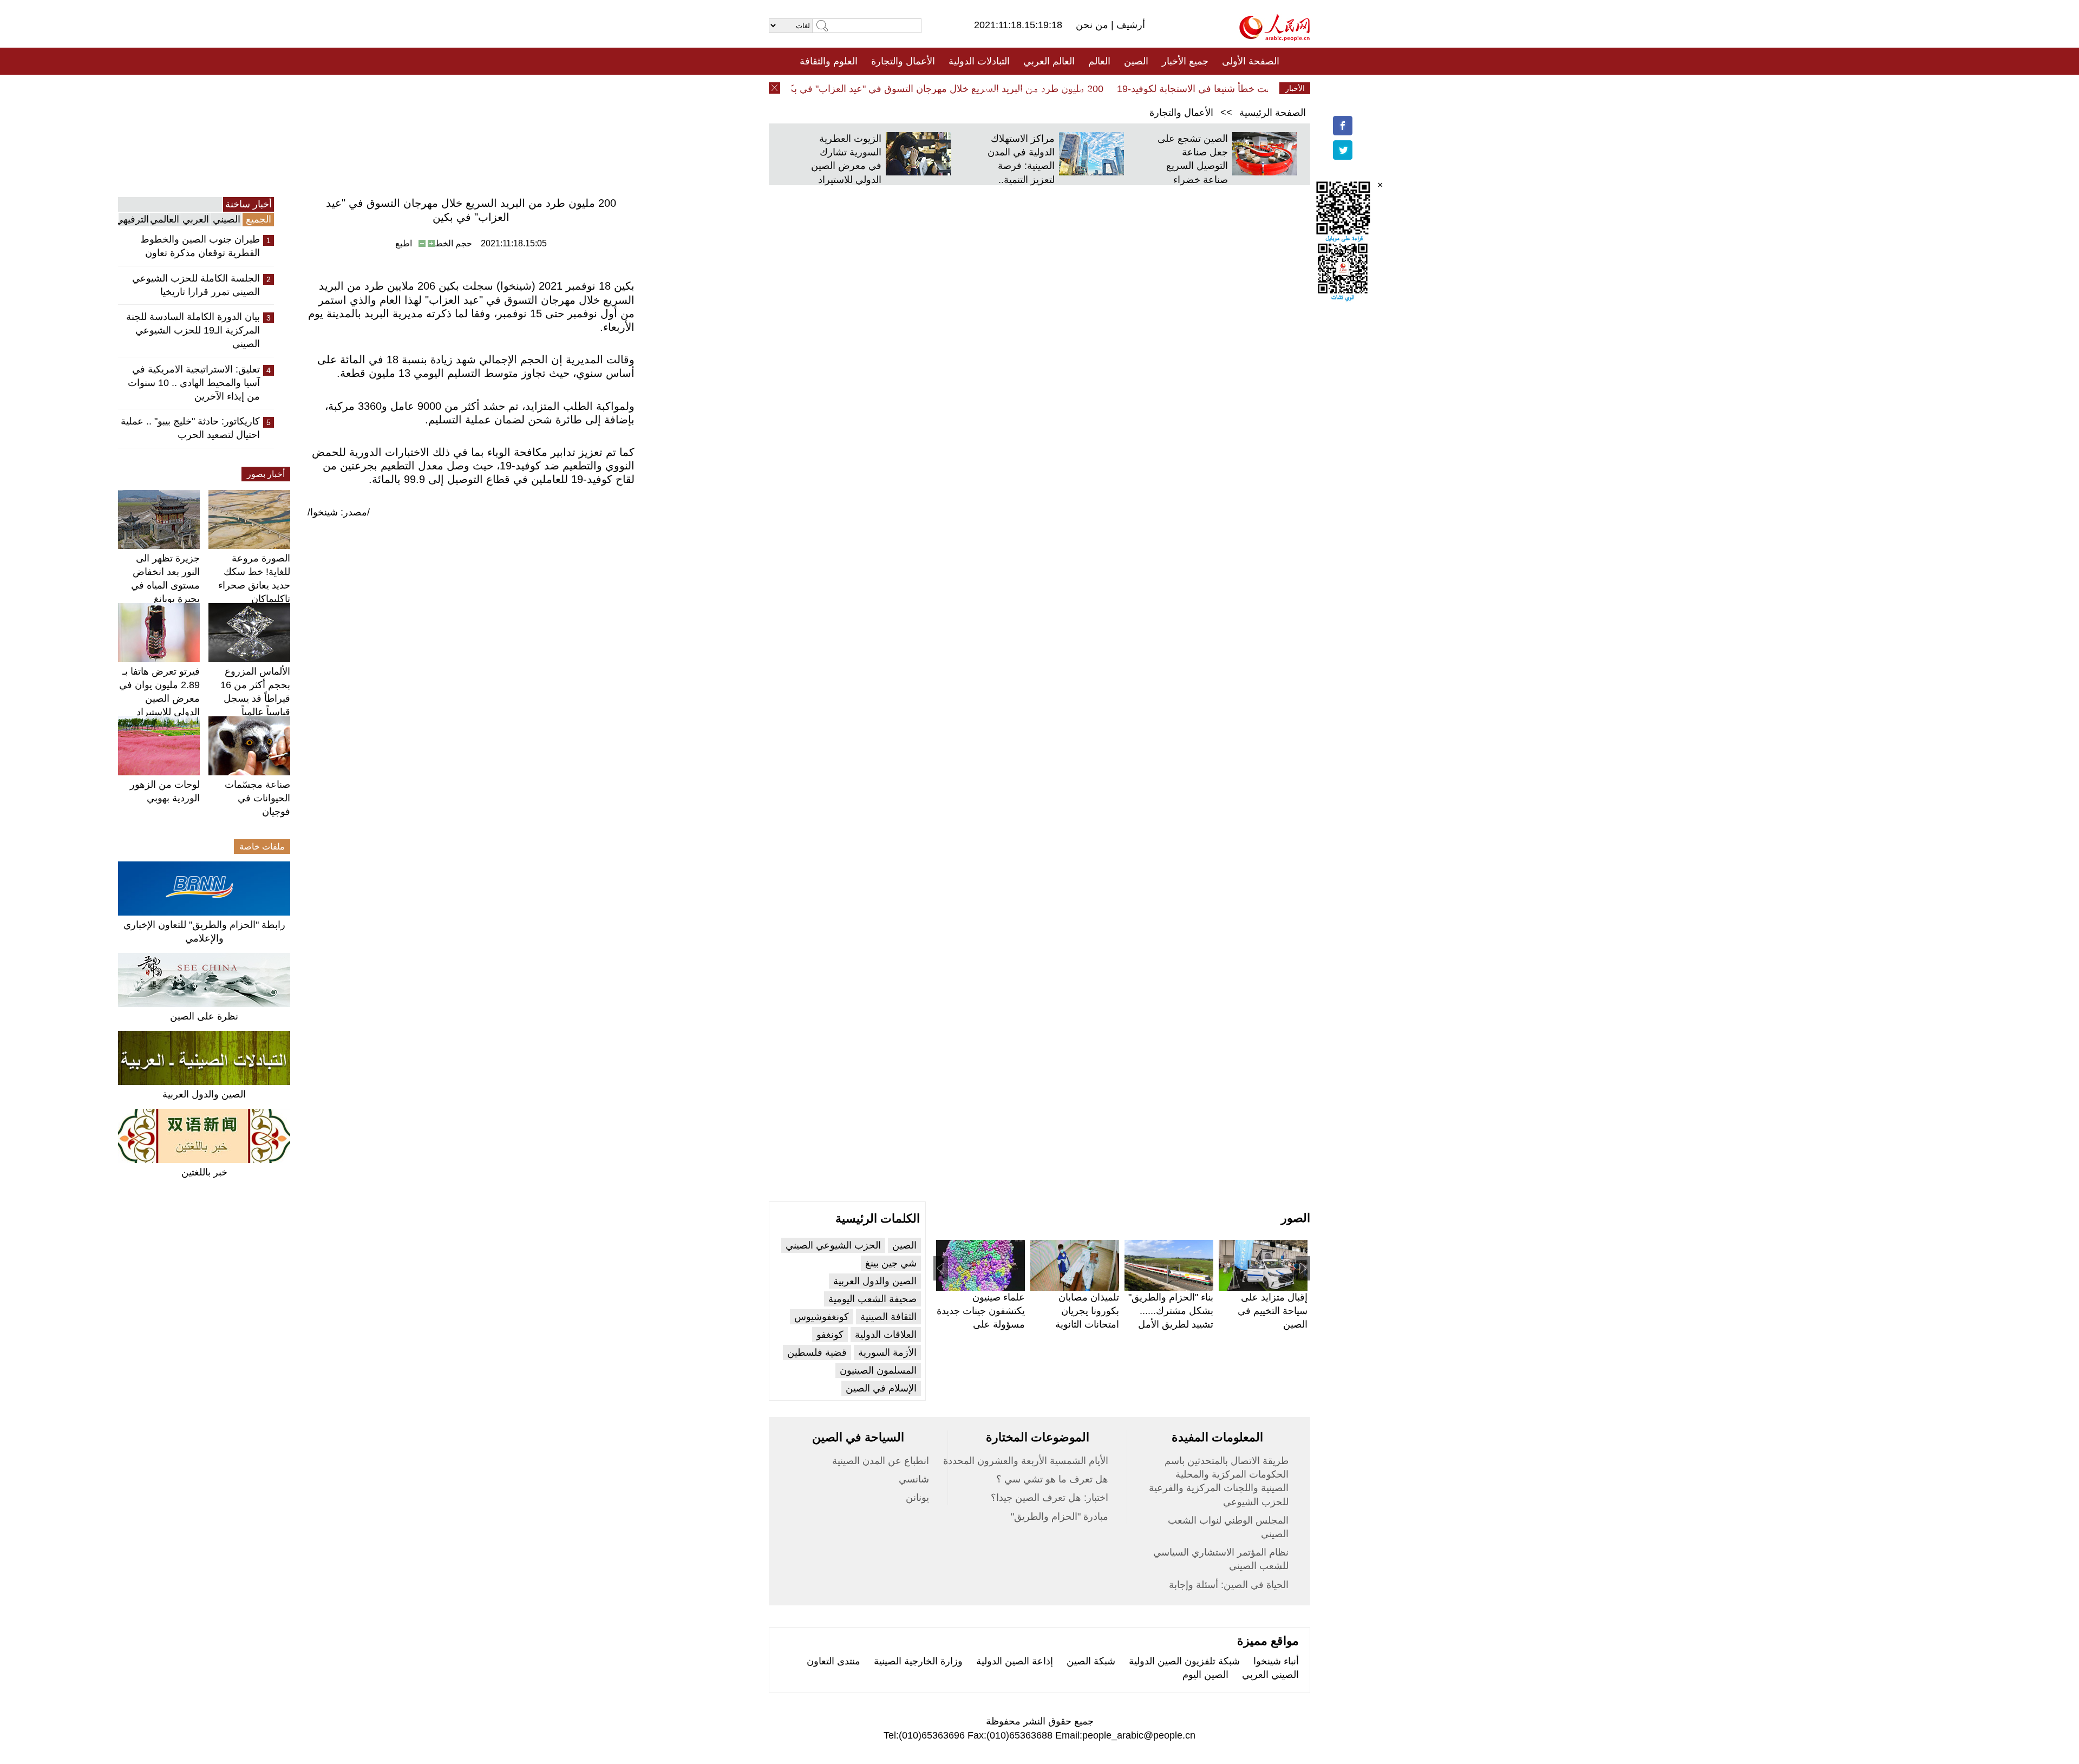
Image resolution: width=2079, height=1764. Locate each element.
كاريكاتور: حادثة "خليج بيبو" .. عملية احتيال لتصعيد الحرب (190, 428)
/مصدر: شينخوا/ (339, 512)
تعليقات (1031, 88)
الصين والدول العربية (204, 1094)
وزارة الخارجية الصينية (918, 1661)
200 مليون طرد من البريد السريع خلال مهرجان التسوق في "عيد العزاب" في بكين (973, 89)
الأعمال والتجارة (903, 61)
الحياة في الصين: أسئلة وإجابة (1229, 1585)
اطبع (404, 243)
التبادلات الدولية (979, 61)
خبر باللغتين (204, 1172)
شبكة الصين (1091, 1661)
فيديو (993, 88)
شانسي (914, 1479)
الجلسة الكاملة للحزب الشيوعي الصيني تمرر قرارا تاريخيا (196, 285)
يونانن (917, 1498)
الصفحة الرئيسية (1273, 113)
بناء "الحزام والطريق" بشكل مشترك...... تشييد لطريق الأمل (1171, 1311)
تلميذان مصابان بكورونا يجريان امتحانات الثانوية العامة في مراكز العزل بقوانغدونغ (1086, 1325)
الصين (1136, 61)
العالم (1099, 61)
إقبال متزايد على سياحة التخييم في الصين (1273, 1311)
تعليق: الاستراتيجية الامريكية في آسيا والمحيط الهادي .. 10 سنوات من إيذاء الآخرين (194, 383)
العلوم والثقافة (829, 61)
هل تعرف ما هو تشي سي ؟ (1052, 1479)
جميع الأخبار (1185, 61)
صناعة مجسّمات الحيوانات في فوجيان (257, 798)
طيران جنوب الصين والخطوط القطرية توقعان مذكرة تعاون (200, 246)
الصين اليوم (1205, 1675)
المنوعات (1078, 88)
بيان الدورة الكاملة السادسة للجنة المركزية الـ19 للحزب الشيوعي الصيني (193, 330)
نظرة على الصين (204, 1016)
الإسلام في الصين (881, 1388)
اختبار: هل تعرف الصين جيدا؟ (1050, 1498)
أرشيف (1129, 25)
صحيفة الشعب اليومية (872, 1299)
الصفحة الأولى (1251, 61)
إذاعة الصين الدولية (1015, 1661)
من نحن (1093, 25)
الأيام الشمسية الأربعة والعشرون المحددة (1026, 1461)
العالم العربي (1049, 61)
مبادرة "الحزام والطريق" (1060, 1517)
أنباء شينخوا (1276, 1661)
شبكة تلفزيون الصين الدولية (1184, 1661)
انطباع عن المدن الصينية (881, 1461)
